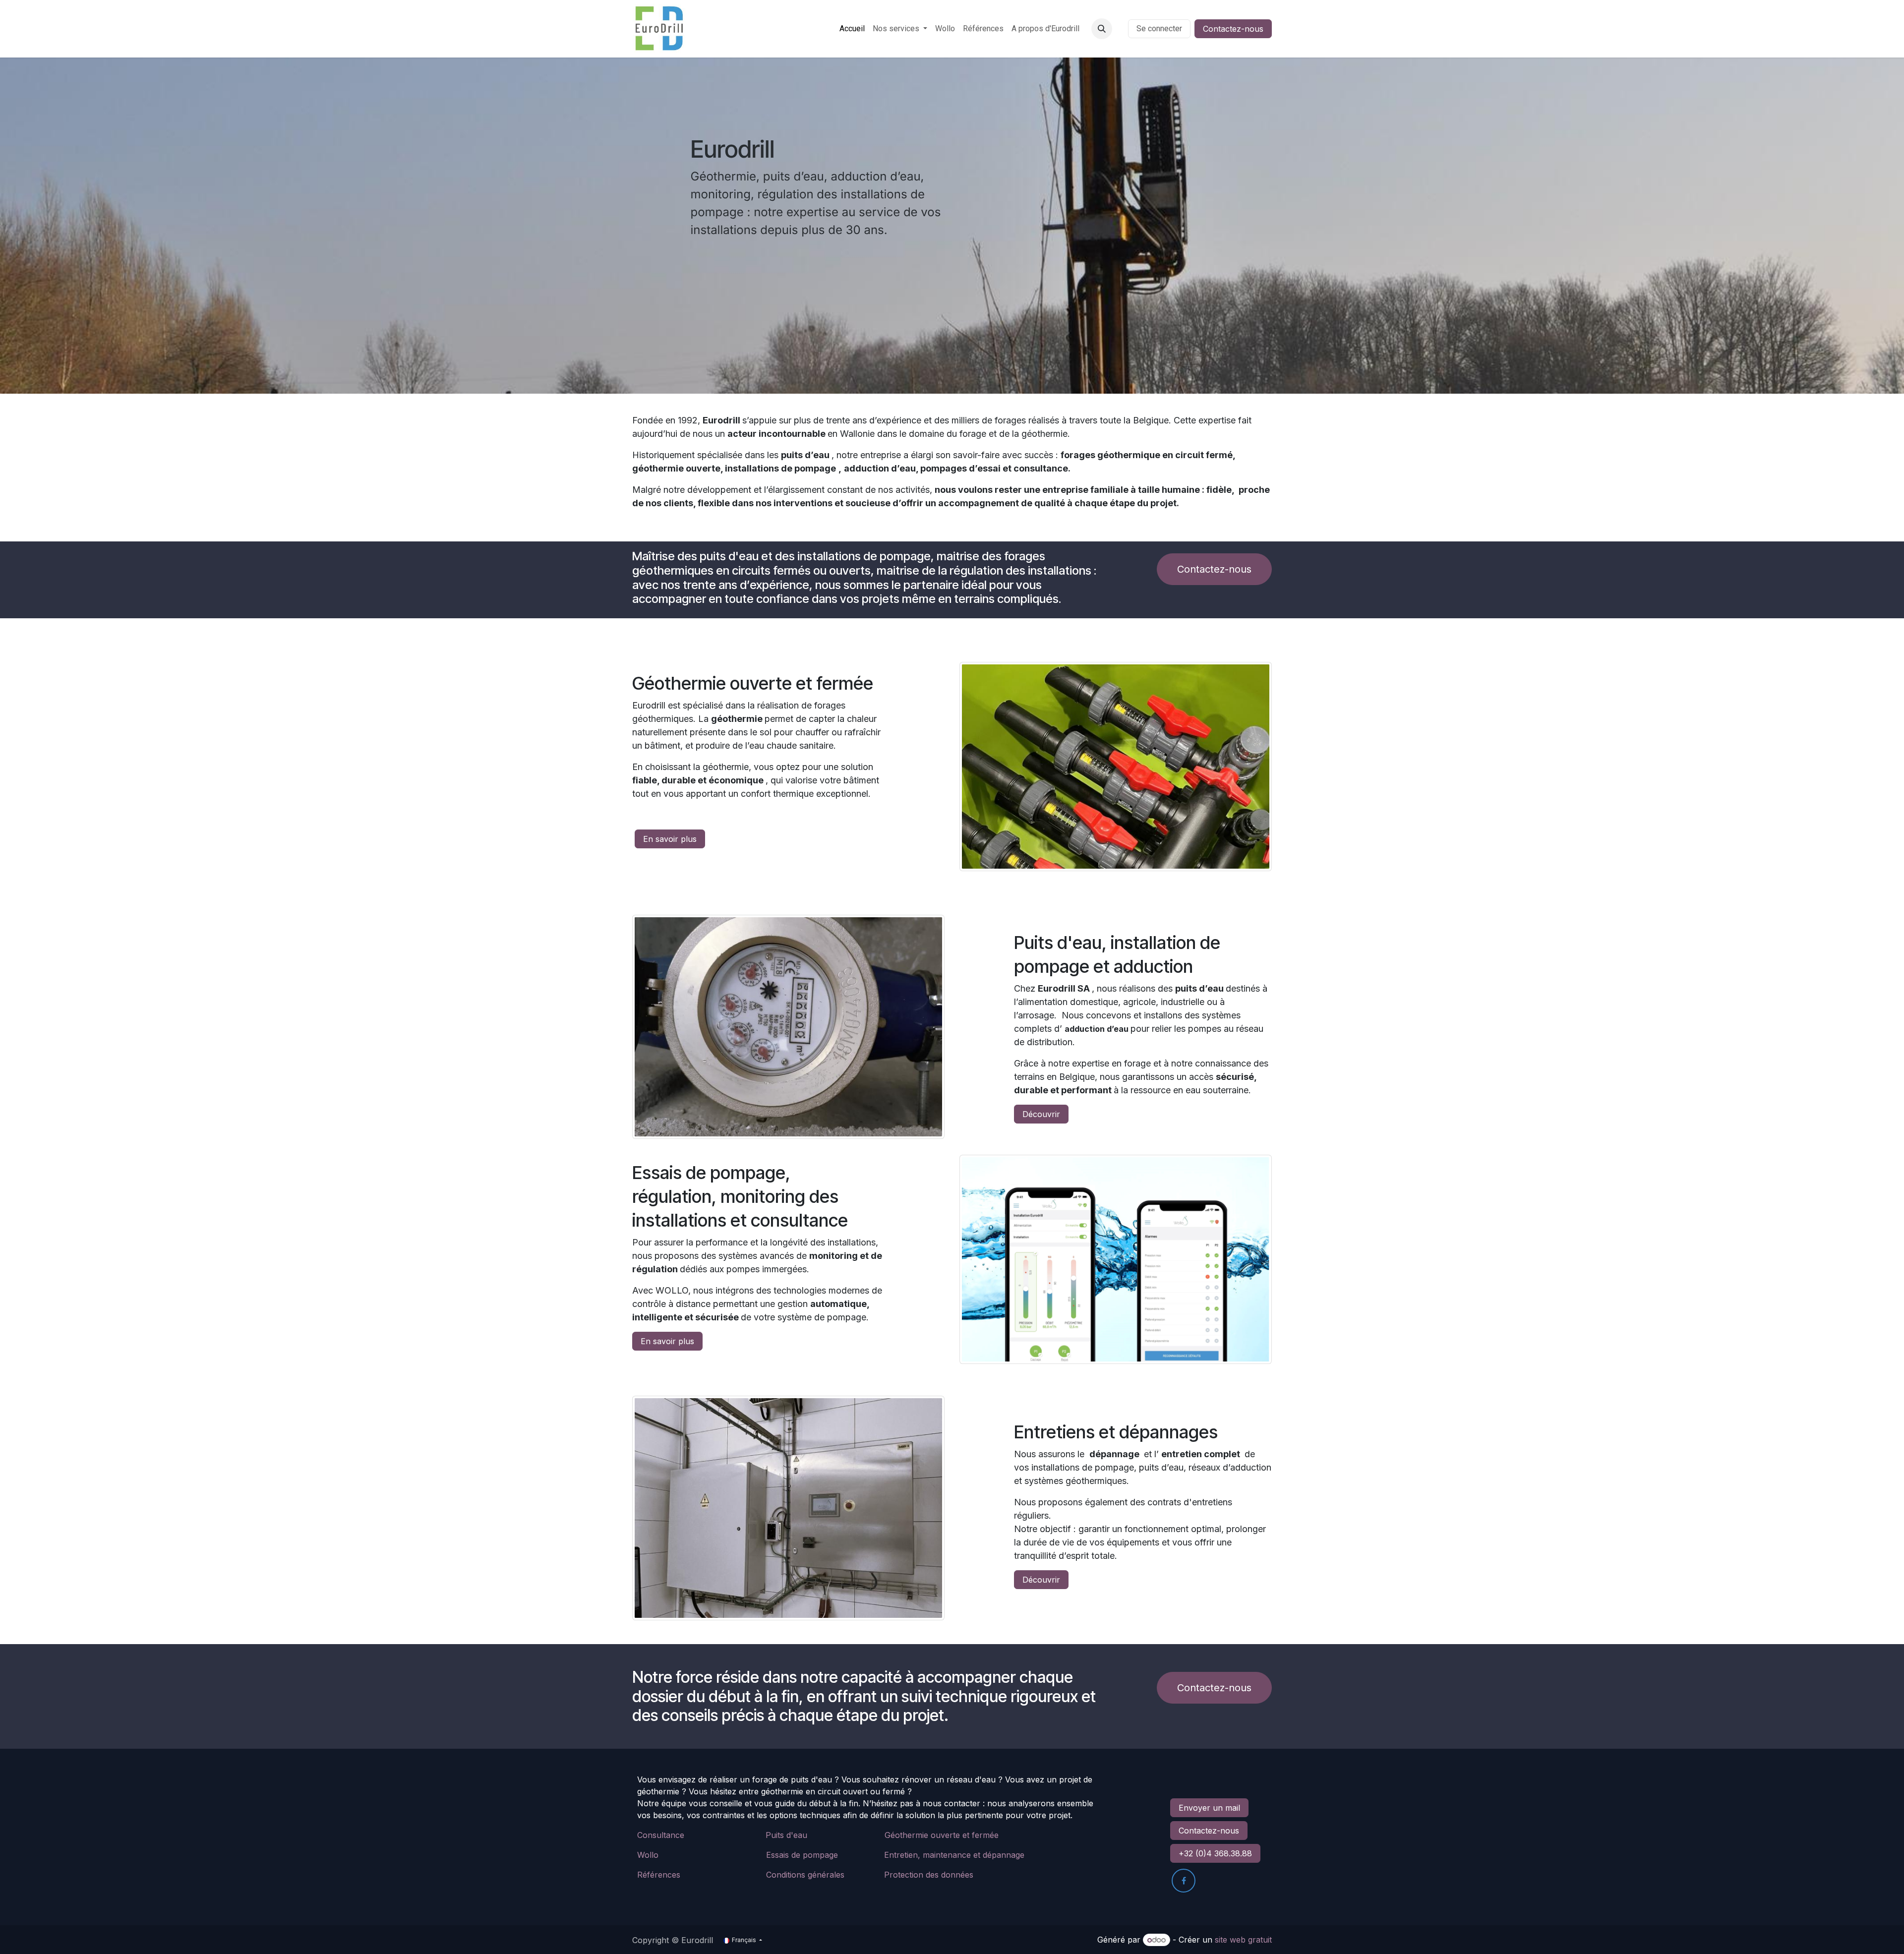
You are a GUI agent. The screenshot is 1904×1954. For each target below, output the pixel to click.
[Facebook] (1184, 1881)
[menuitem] (852, 29)
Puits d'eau (786, 1835)
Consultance (661, 1835)
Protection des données (929, 1875)
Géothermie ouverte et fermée (942, 1835)
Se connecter (1159, 29)
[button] (1102, 29)
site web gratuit (1243, 1940)
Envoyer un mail (1209, 1808)
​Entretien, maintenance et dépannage (954, 1855)
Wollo (648, 1855)
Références (659, 1875)
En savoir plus (670, 839)
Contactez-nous (1233, 29)
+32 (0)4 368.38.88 (1215, 1853)
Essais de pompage (802, 1855)
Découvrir (1041, 1114)
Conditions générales (805, 1875)
